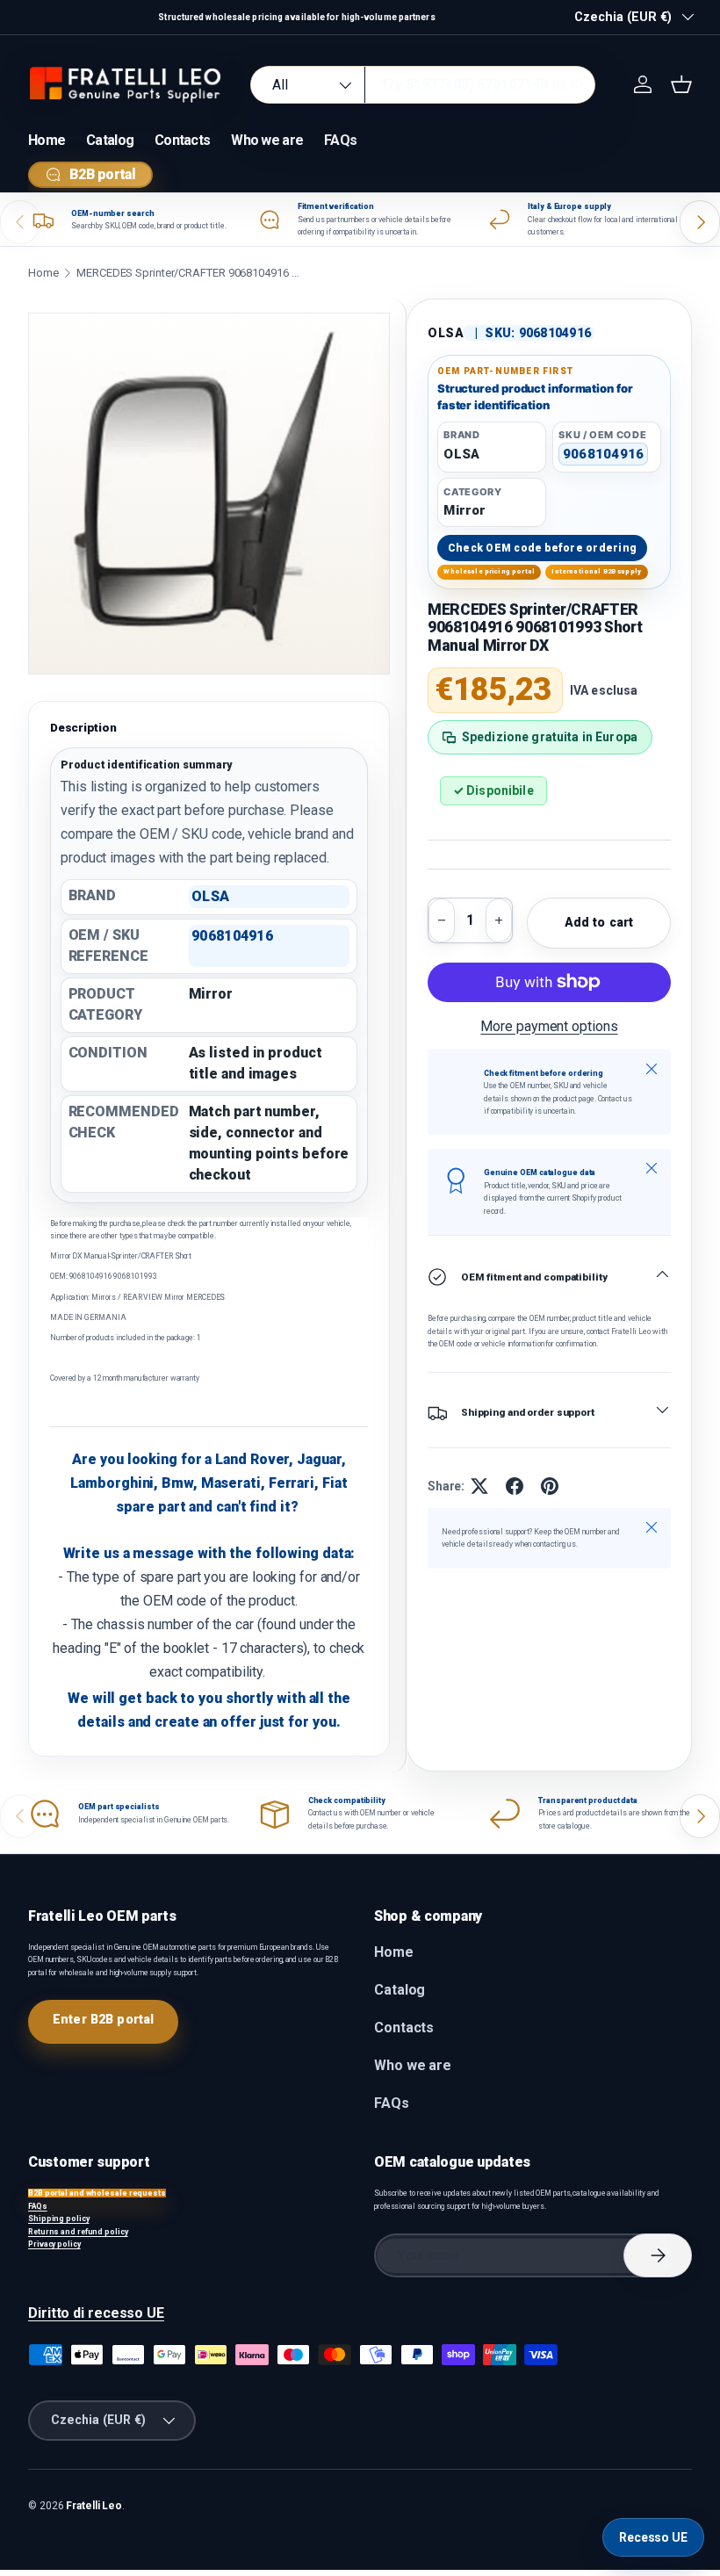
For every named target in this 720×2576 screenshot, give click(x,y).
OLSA (446, 333)
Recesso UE (653, 2537)
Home (47, 140)
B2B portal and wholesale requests (97, 2193)
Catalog (110, 140)
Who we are (267, 140)
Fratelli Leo (94, 2506)
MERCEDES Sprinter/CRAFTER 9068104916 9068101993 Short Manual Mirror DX (191, 273)
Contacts (182, 140)
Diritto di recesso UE (96, 2313)
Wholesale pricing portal (489, 571)
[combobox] (423, 85)
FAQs (340, 140)
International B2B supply (596, 571)
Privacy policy (54, 2244)
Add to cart (599, 922)
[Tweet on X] (479, 1486)
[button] (681, 84)
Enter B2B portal (103, 2019)
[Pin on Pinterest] (550, 1486)
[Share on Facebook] (515, 1486)
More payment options (549, 1026)
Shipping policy (59, 2219)
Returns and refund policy (78, 2232)
